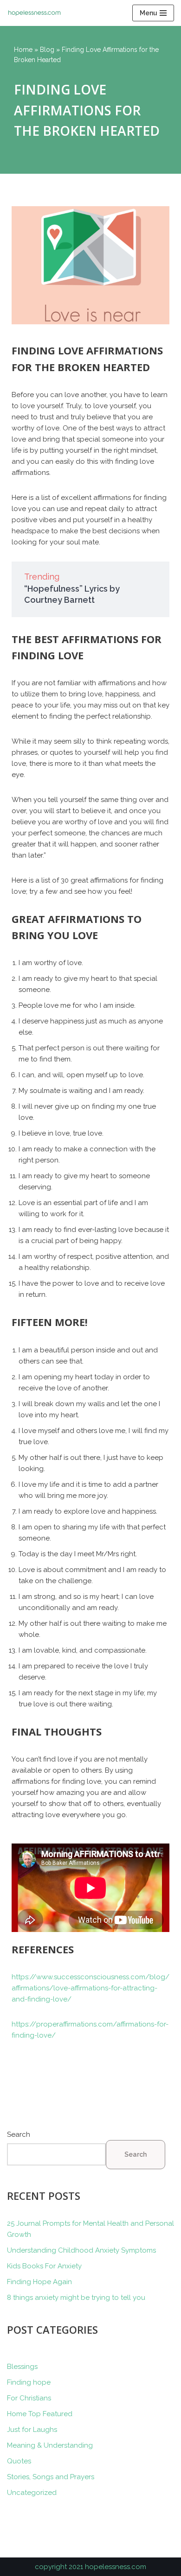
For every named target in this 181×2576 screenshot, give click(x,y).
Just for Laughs (32, 2430)
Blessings (22, 2367)
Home (23, 50)
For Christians (29, 2398)
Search (19, 2134)
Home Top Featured (40, 2414)
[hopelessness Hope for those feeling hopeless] (37, 13)
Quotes (19, 2461)
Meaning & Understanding (50, 2445)
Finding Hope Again (39, 2282)
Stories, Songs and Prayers (51, 2477)
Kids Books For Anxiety (44, 2266)
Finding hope (29, 2382)
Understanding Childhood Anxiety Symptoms (81, 2250)
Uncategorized (32, 2493)
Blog (47, 50)
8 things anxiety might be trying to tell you (76, 2298)
